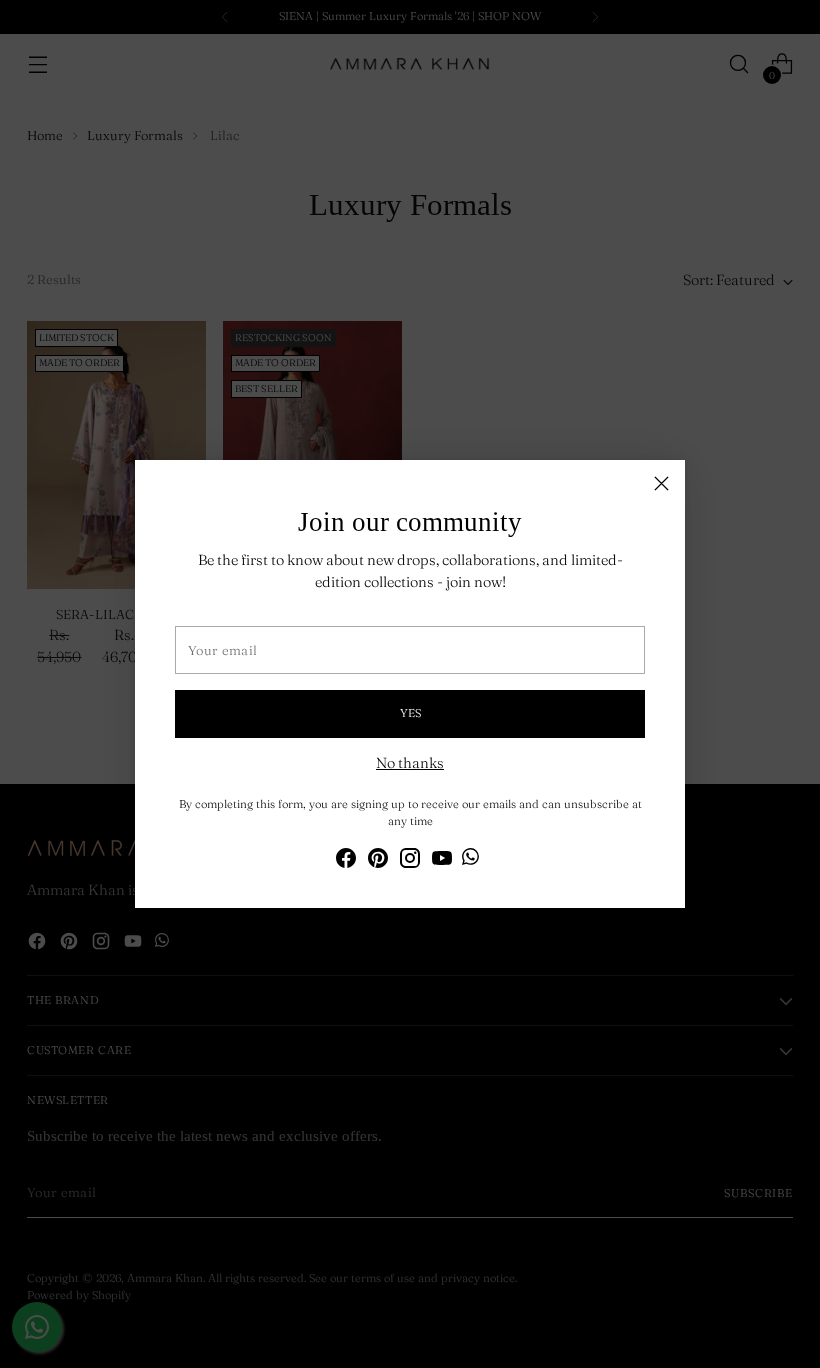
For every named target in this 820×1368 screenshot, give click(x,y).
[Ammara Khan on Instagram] (410, 861)
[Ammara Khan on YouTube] (442, 861)
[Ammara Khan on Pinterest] (378, 861)
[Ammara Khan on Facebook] (346, 861)
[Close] (661, 483)
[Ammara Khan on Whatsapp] (470, 860)
